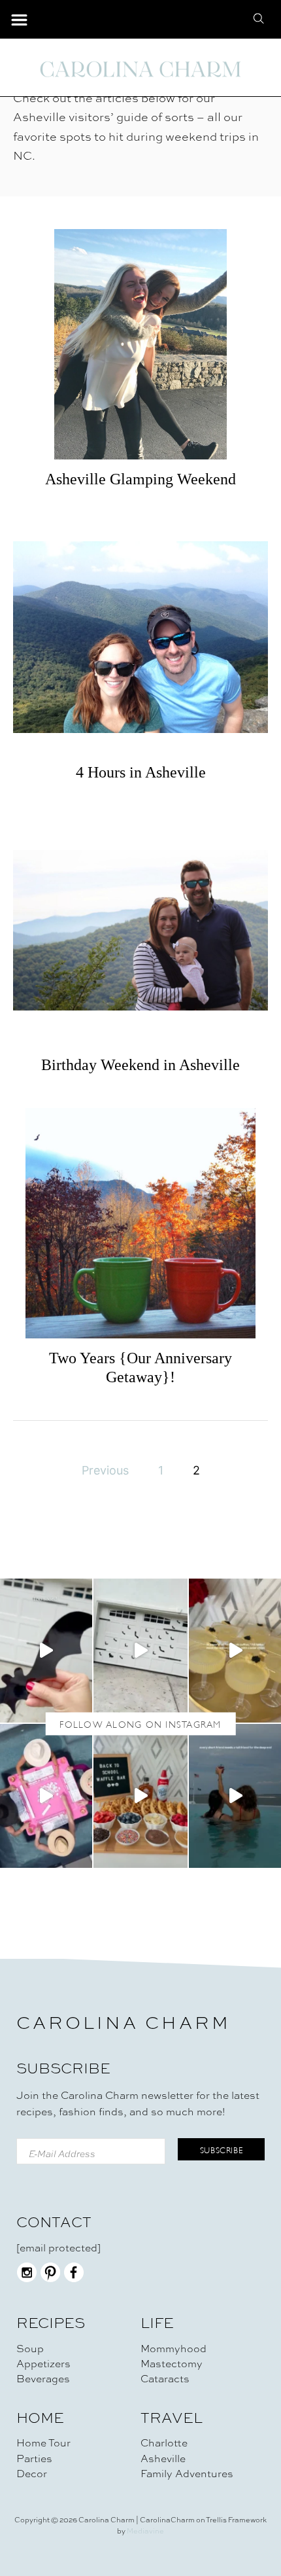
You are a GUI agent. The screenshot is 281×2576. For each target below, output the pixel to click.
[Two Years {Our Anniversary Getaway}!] (140, 1223)
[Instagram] (27, 2279)
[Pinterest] (50, 2279)
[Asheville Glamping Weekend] (140, 344)
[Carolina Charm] (140, 69)
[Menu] (19, 21)
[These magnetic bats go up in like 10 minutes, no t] (140, 1651)
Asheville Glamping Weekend (140, 479)
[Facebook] (74, 2279)
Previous (105, 1470)
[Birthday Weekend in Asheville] (140, 930)
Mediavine (145, 2531)
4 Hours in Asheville (141, 772)
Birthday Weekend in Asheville (140, 1065)
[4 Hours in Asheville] (140, 637)
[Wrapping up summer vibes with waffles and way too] (140, 1796)
